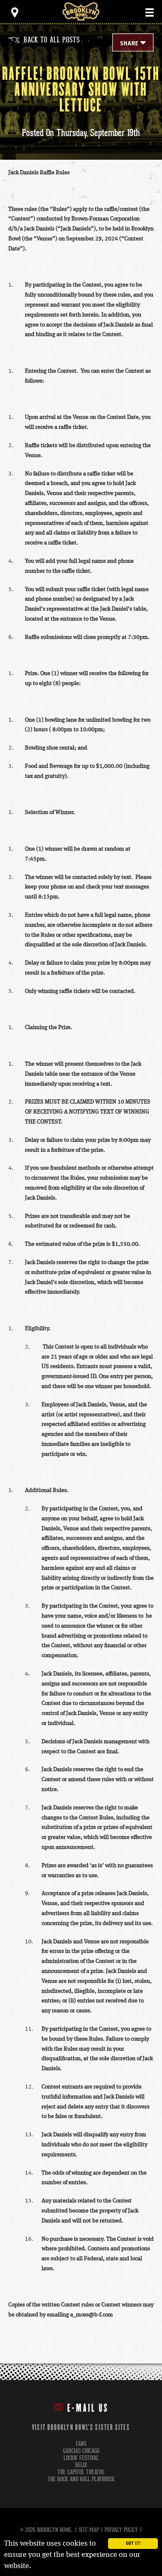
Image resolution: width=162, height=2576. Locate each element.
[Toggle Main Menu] (150, 12)
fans (81, 2444)
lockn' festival (81, 2458)
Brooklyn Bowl (81, 11)
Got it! (133, 2544)
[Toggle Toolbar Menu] (15, 12)
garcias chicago (81, 2451)
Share (129, 44)
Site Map (89, 2530)
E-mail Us (88, 2408)
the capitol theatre (81, 2472)
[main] (81, 1194)
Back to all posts (44, 40)
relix (81, 2465)
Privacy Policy (121, 2530)
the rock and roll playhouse (81, 2479)
